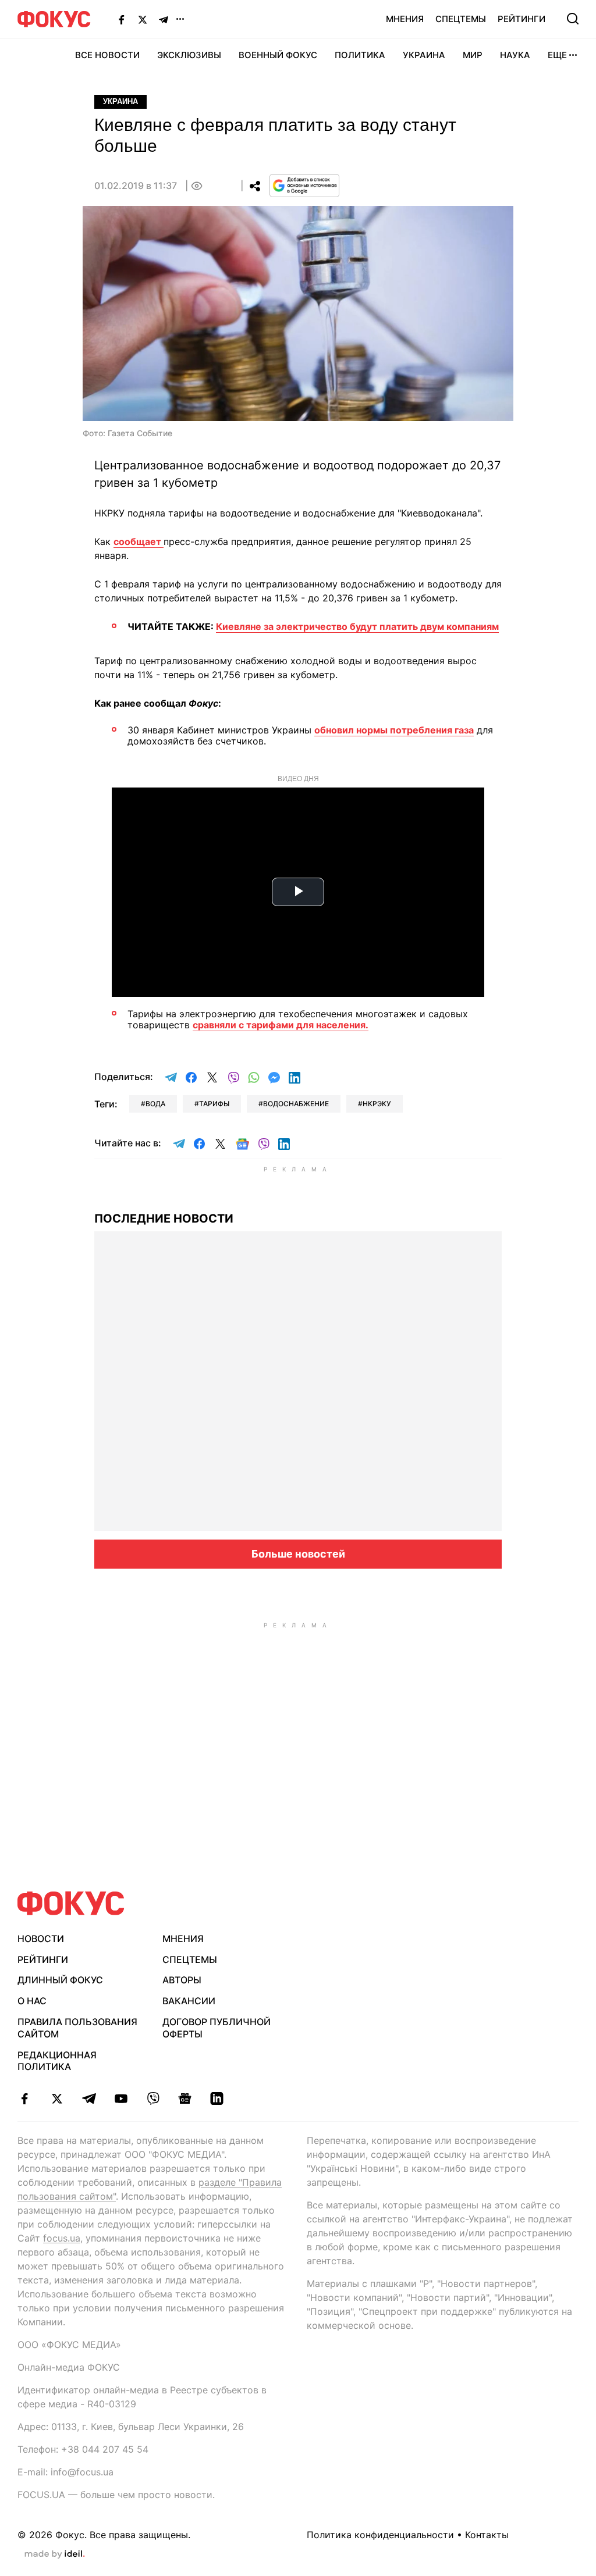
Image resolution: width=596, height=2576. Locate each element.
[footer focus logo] (71, 1903)
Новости (41, 1939)
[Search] (573, 19)
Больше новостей (298, 1554)
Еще (557, 55)
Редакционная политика (57, 2061)
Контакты (487, 2535)
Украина (424, 55)
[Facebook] (122, 19)
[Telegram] (164, 19)
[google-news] (185, 2098)
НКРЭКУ (377, 1104)
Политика (360, 55)
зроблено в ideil (55, 2554)
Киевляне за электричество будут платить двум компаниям (357, 626)
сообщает (139, 541)
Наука (515, 55)
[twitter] (57, 2098)
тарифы (214, 1104)
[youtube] (121, 2098)
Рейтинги (521, 19)
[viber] (153, 2098)
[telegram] (89, 2098)
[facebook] (25, 2098)
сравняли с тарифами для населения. (281, 1025)
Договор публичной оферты (217, 2028)
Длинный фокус (60, 1980)
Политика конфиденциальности (380, 2535)
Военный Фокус (278, 55)
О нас (32, 2001)
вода (155, 1104)
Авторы (182, 1980)
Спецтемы (461, 19)
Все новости (107, 55)
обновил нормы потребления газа (394, 730)
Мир (473, 55)
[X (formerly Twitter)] (143, 19)
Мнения (405, 19)
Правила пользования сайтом (77, 2028)
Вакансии (189, 2001)
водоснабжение (296, 1104)
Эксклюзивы (189, 55)
